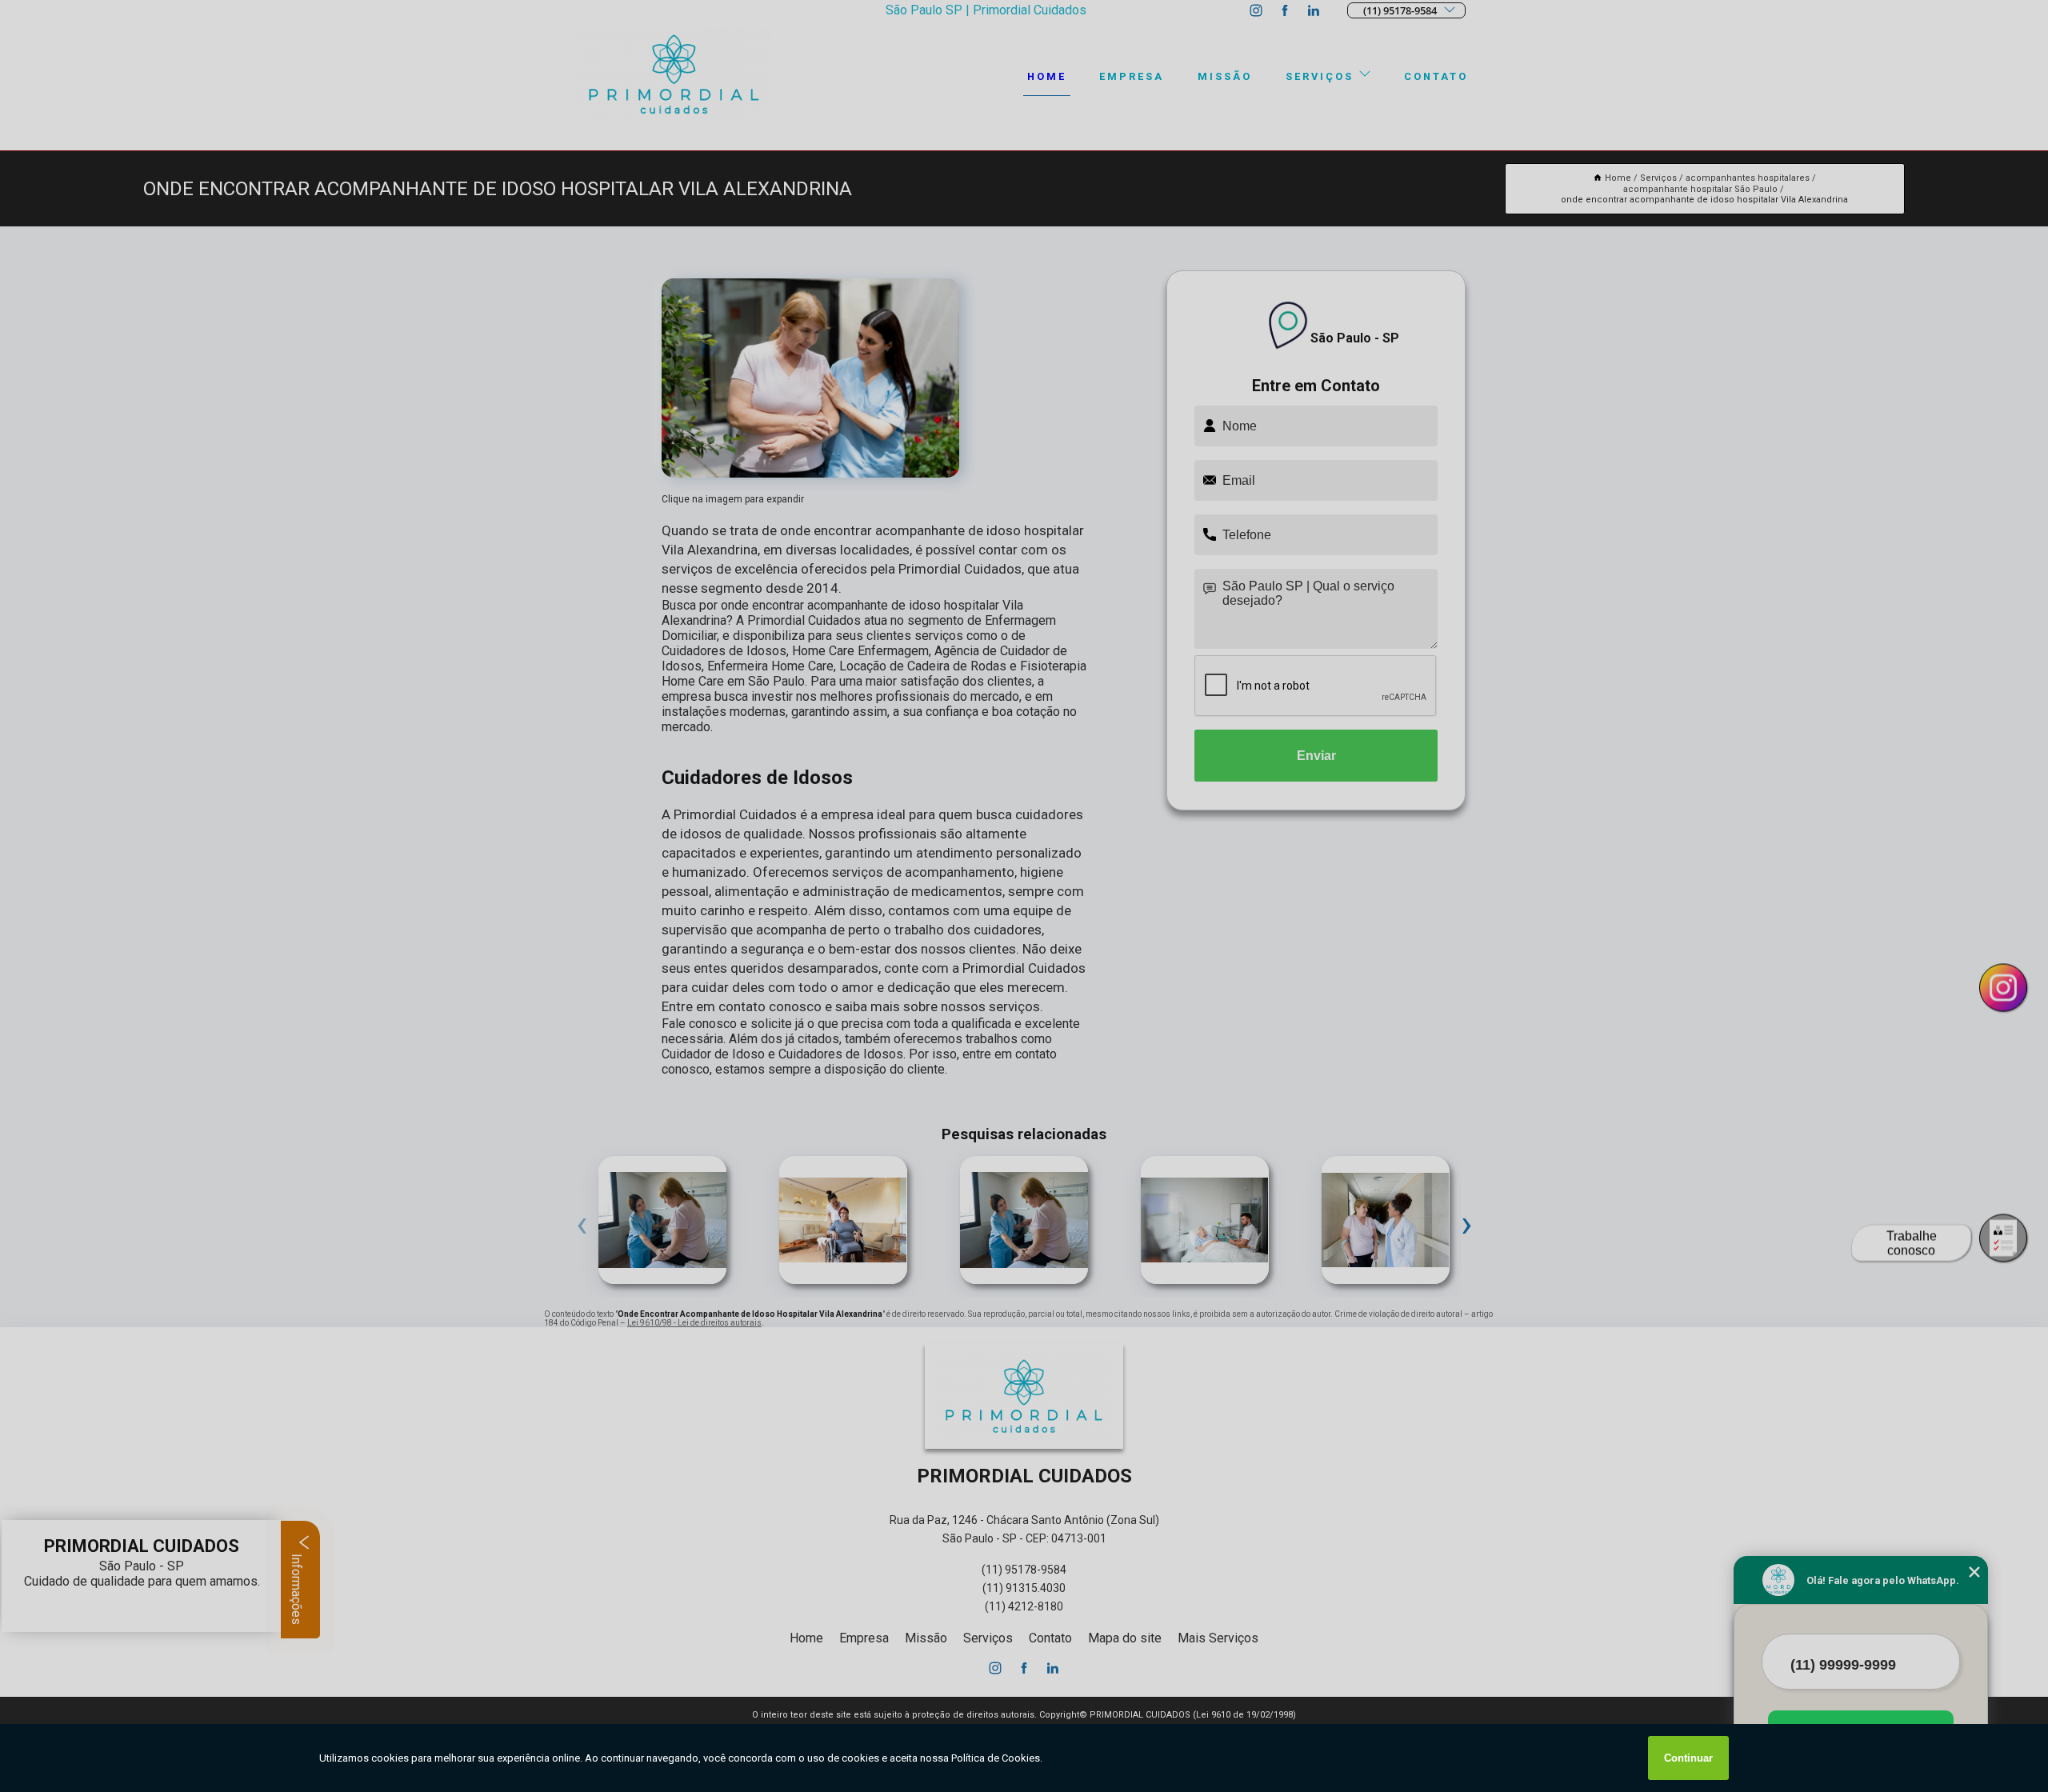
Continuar (1688, 1758)
